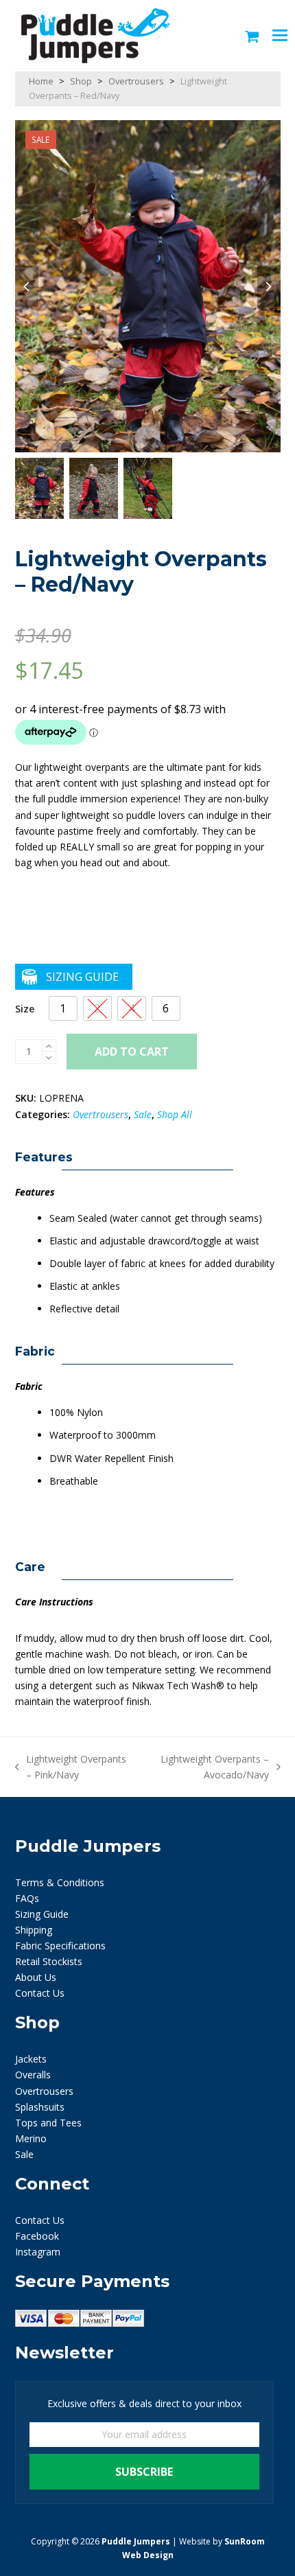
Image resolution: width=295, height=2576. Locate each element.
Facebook (37, 2236)
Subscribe (144, 2472)
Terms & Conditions (60, 1882)
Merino (31, 2138)
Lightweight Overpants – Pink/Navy (71, 1767)
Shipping (34, 1930)
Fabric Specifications (60, 1946)
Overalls (33, 2075)
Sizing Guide (82, 977)
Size (25, 1009)
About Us (36, 1977)
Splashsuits (40, 2107)
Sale (143, 1114)
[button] (252, 36)
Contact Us (40, 1993)
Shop (81, 81)
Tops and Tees (48, 2123)
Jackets (31, 2059)
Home (41, 81)
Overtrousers (136, 81)
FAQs (27, 1898)
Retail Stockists (49, 1961)
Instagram (38, 2252)
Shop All (175, 1114)
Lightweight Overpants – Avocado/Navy (208, 1767)
